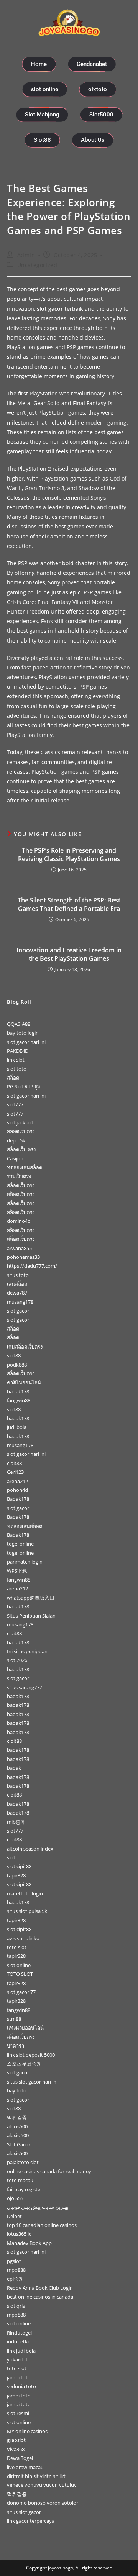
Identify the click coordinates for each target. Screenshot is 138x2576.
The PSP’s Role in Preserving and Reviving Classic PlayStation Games (69, 855)
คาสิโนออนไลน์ (24, 1382)
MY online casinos (27, 2431)
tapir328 (16, 1875)
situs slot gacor (24, 2512)
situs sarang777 (25, 1687)
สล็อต (13, 1078)
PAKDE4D (18, 1051)
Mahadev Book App (29, 2243)
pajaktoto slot (23, 2162)
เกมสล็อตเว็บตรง (25, 1347)
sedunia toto (21, 2386)
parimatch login (25, 1562)
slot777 (15, 1104)
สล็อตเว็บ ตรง (21, 1149)
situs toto (18, 1275)
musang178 (20, 1302)
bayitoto (17, 2090)
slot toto (17, 1069)
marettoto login (25, 1893)
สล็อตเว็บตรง (21, 1185)
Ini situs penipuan (27, 1651)
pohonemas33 (23, 1257)
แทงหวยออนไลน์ (25, 2028)
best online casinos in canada (40, 2297)
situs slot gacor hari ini (32, 2082)
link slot (16, 1060)
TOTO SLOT (20, 1974)
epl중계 (15, 2279)
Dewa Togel (20, 2458)
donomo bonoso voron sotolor (43, 2503)
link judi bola (21, 2351)
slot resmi (18, 2413)
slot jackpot (20, 1122)
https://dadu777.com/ (32, 1266)
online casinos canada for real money (49, 2171)
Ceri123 (15, 1472)
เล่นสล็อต (17, 1284)
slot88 (14, 1355)
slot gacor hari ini (26, 1042)
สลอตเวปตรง (21, 1131)
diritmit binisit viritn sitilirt (36, 2476)
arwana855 (19, 1248)
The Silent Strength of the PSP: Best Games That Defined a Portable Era (69, 904)
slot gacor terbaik (60, 309)
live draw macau (25, 2467)
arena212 (17, 1481)
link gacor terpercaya (31, 2521)
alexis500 (17, 2126)
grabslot (16, 2440)
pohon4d (17, 1490)
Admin (26, 255)
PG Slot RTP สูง (23, 1086)
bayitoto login (23, 1033)
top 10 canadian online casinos (42, 2225)
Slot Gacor (19, 2144)
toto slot (17, 1947)
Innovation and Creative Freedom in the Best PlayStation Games (69, 954)
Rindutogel (19, 2333)
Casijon (15, 1158)
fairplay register (25, 2189)
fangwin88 (19, 1400)
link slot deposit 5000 (31, 2055)
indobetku (19, 2341)
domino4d (19, 1221)
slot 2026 (17, 1660)
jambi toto (19, 2377)
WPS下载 (17, 1571)
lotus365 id (19, 2234)
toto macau (20, 2180)
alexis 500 (18, 2135)
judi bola (17, 1427)
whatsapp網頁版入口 (31, 1598)
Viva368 (16, 2449)
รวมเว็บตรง (19, 1176)
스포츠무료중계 (24, 2064)
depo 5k (16, 1140)
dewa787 (17, 1293)
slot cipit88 (19, 1866)
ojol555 (15, 2198)
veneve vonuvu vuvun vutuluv (42, 2485)
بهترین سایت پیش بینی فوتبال (38, 2207)
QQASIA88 (19, 1024)
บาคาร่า (16, 2046)
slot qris (16, 2306)
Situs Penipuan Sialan (31, 1616)
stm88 (14, 2019)
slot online (19, 1965)
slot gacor (18, 1311)
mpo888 (16, 2270)
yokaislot (17, 2359)
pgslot (14, 2261)
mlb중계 (16, 1822)
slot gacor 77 (21, 1992)
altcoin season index (30, 1849)
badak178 (18, 1391)
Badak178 (18, 1499)
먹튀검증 (17, 2117)
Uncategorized (37, 265)
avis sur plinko (23, 1938)
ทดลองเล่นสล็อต (25, 1167)
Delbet (14, 2216)
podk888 (17, 1365)
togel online (20, 1544)
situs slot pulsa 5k (27, 1911)
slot (11, 1857)
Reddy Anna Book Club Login (40, 2288)
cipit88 (14, 1463)
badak (14, 1768)
